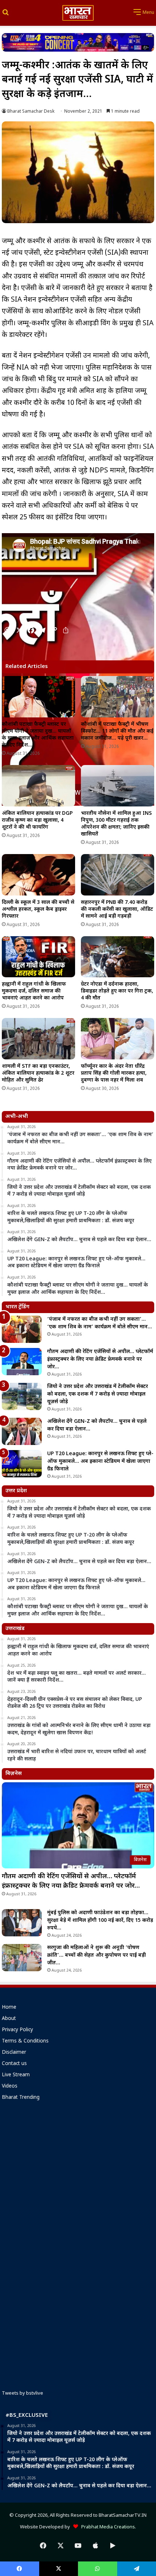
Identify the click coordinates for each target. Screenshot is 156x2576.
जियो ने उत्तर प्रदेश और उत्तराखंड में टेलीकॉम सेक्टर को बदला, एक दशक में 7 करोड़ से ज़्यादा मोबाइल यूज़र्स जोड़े (98, 1394)
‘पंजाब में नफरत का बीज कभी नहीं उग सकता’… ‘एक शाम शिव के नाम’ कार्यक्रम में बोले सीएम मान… (100, 1323)
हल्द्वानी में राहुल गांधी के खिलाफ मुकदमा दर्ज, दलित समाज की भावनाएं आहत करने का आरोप (34, 991)
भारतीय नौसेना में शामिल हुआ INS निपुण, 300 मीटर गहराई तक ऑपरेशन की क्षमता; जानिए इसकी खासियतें (116, 824)
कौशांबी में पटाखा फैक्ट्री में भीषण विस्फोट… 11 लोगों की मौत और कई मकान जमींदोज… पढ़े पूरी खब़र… (117, 731)
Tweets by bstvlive (22, 2393)
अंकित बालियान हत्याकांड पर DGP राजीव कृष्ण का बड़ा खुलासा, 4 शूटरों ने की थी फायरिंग (37, 820)
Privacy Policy (17, 2030)
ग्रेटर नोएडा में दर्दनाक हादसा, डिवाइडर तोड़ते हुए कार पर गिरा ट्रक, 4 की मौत (117, 991)
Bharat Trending (21, 2098)
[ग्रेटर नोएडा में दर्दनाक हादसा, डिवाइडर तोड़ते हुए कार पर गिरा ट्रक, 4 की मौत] (118, 957)
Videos (10, 2086)
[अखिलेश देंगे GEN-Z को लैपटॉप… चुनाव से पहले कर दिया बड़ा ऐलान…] (22, 1431)
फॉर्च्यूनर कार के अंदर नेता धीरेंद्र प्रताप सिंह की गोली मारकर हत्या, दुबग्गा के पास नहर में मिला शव (114, 1073)
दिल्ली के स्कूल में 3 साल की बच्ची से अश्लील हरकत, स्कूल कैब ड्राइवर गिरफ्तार (38, 909)
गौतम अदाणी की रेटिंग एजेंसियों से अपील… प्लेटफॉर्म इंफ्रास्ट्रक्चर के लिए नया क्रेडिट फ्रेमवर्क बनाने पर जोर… (100, 1359)
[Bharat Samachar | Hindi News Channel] (78, 13)
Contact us (14, 2064)
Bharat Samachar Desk (31, 112)
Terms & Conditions (25, 2041)
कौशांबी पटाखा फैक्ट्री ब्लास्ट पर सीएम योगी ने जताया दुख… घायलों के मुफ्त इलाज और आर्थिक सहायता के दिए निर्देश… (38, 735)
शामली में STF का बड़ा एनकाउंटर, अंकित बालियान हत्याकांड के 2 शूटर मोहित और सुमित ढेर (38, 1073)
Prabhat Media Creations (106, 2527)
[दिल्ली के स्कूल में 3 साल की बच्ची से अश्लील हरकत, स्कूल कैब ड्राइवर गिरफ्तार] (38, 875)
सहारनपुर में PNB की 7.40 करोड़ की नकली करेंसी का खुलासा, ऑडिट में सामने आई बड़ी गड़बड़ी (117, 909)
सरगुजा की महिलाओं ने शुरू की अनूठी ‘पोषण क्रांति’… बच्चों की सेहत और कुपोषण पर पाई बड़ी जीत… (97, 1955)
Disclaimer (14, 2053)
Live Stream (16, 2075)
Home (9, 2008)
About (9, 2019)
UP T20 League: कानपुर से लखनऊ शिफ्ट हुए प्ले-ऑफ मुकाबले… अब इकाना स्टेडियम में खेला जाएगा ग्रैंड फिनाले (100, 1462)
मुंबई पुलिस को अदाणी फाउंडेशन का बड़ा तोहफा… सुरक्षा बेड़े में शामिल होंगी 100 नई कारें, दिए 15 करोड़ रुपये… (100, 1921)
